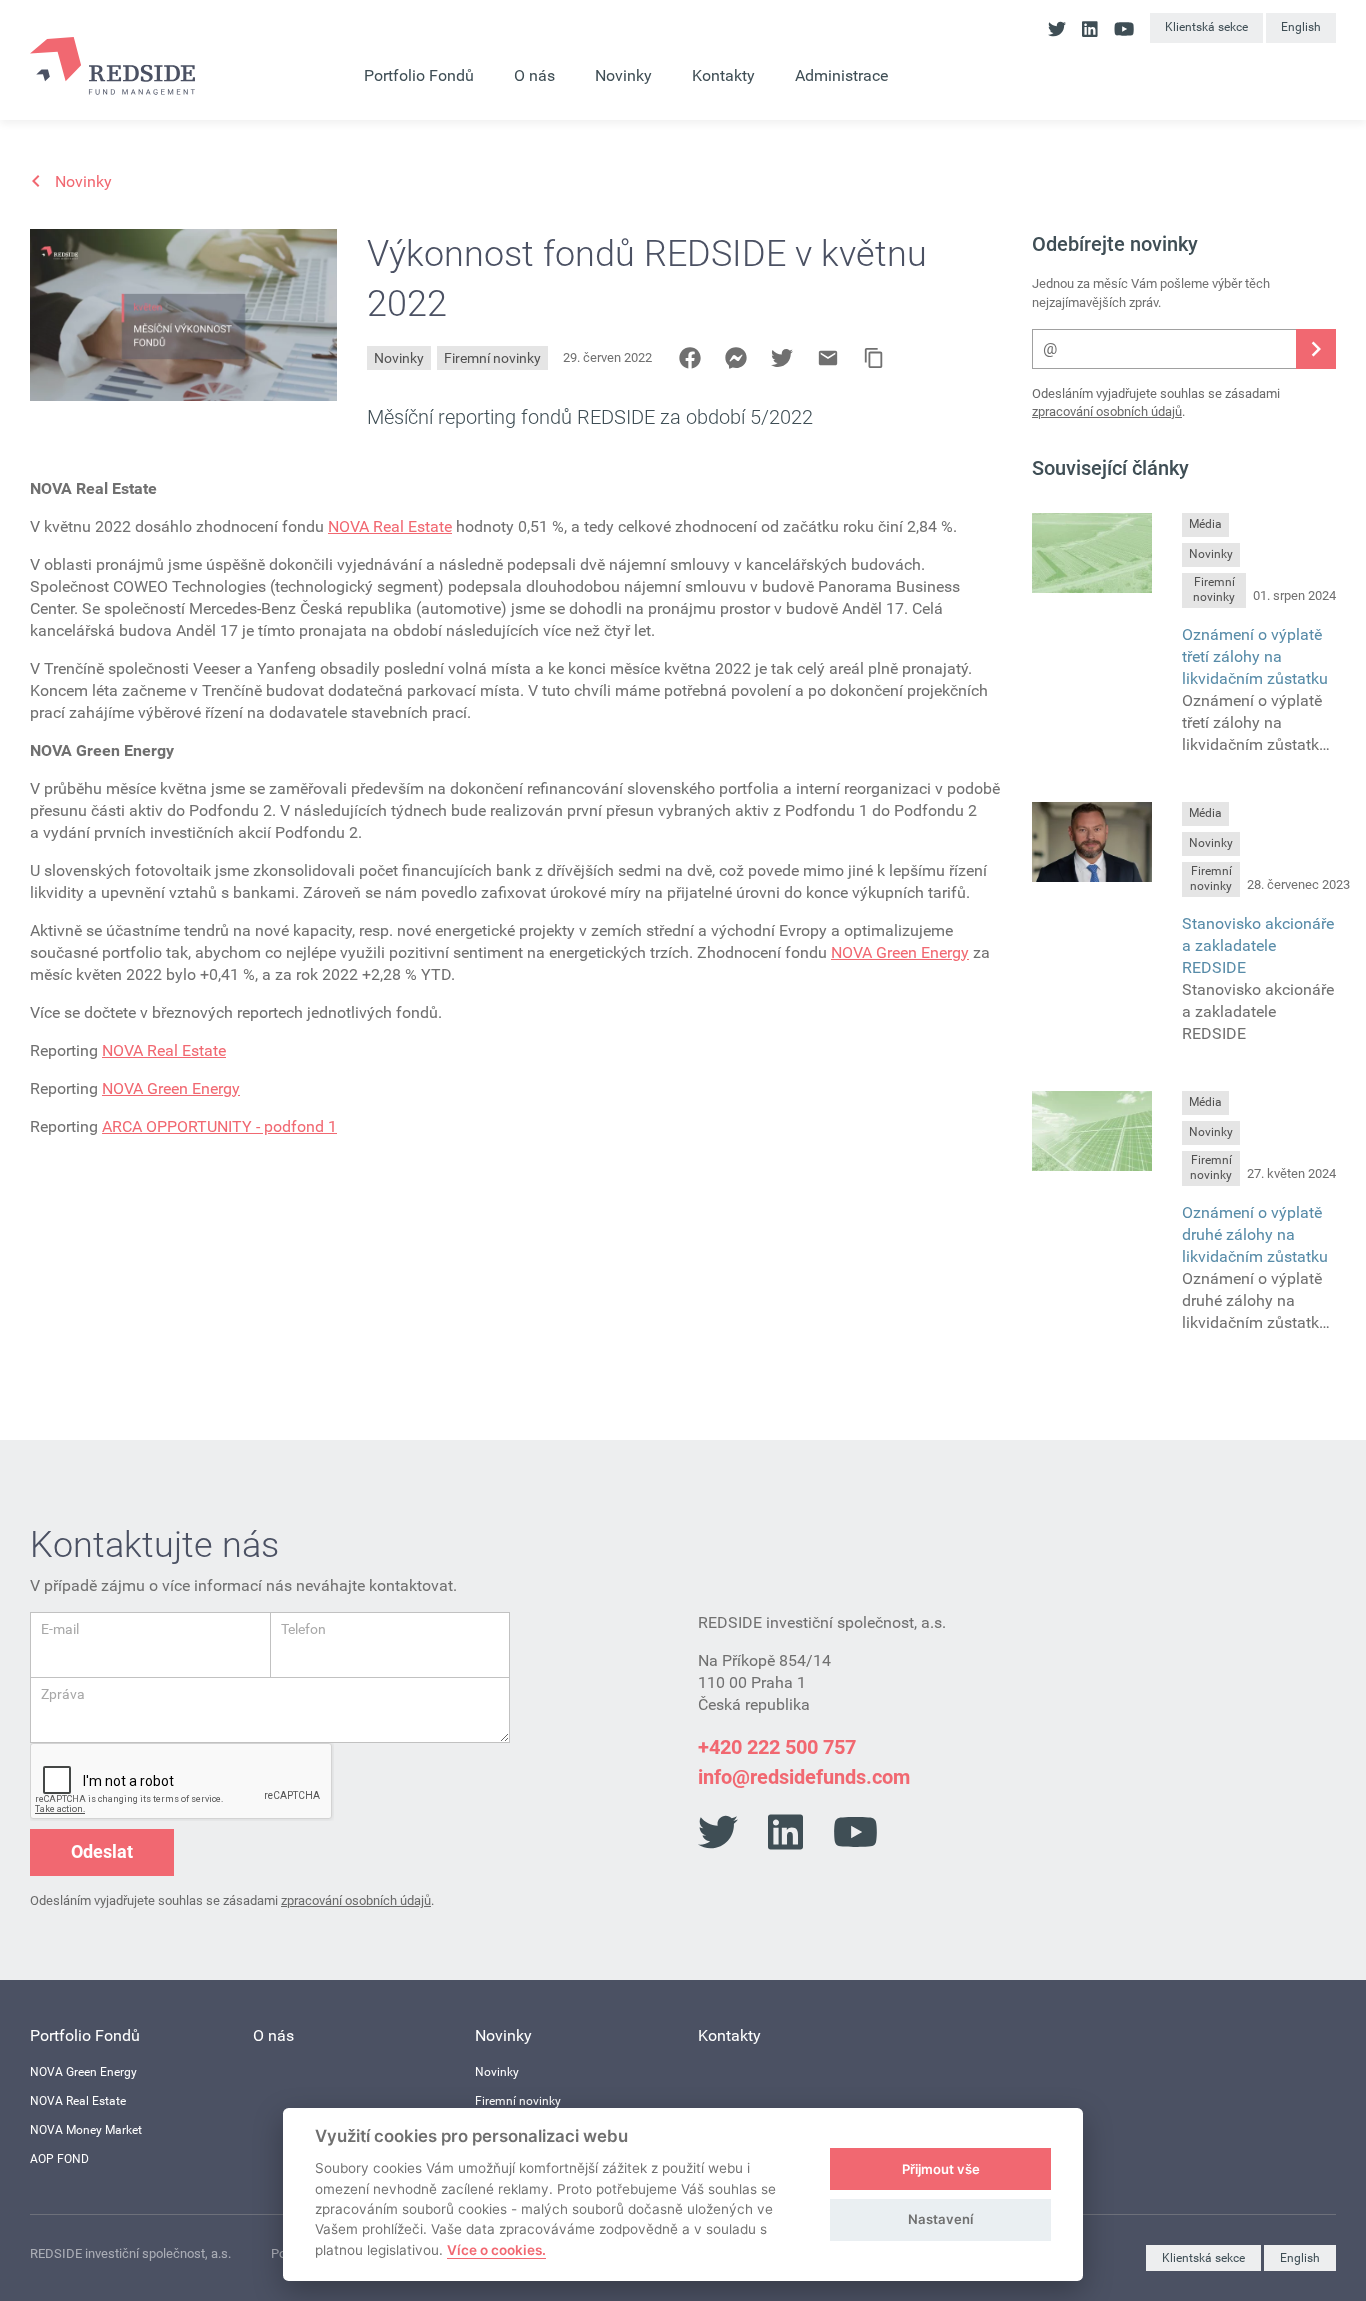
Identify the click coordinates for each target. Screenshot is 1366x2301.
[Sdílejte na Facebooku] (690, 357)
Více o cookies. (496, 2250)
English (1301, 27)
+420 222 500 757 (777, 1747)
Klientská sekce (1206, 27)
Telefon (303, 1629)
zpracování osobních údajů (1107, 411)
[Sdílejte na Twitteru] (782, 357)
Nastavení (940, 2219)
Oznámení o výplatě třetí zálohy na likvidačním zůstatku (1255, 656)
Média (1205, 524)
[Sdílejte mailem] (828, 357)
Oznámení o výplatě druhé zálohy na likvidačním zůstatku (1255, 1234)
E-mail (60, 1629)
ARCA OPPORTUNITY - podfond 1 (219, 1126)
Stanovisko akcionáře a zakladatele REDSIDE (1258, 945)
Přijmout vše (941, 2169)
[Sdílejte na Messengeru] (736, 357)
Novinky (399, 358)
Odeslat (102, 1851)
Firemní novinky (492, 358)
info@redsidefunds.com (804, 1777)
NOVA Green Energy (900, 952)
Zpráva (63, 1694)
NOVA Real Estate (390, 526)
